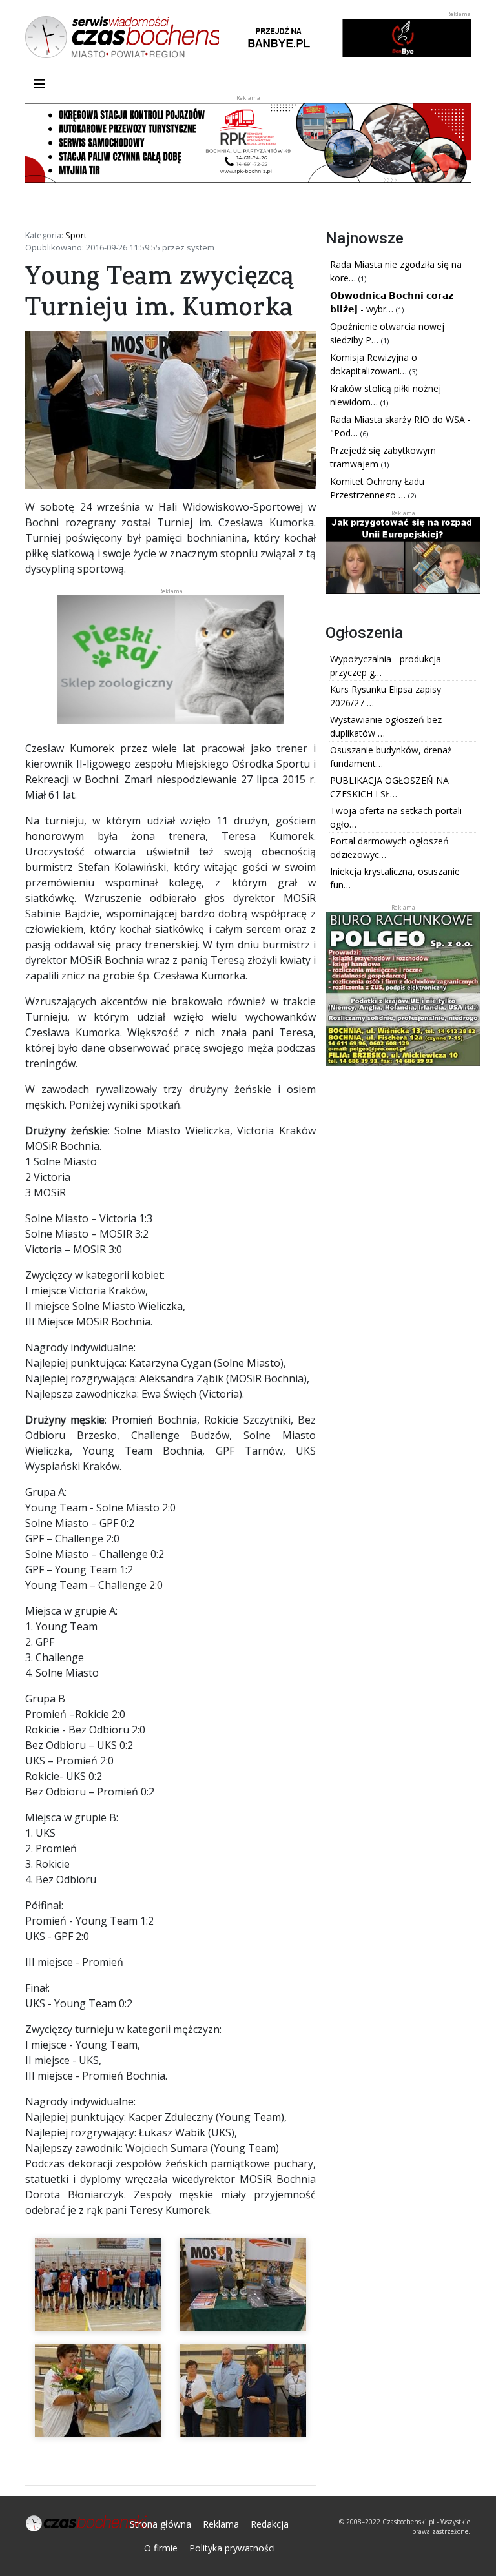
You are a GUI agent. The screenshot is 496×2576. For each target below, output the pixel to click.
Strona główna (160, 2524)
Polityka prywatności (232, 2548)
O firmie (161, 2548)
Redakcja (270, 2524)
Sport (76, 235)
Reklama (221, 2524)
